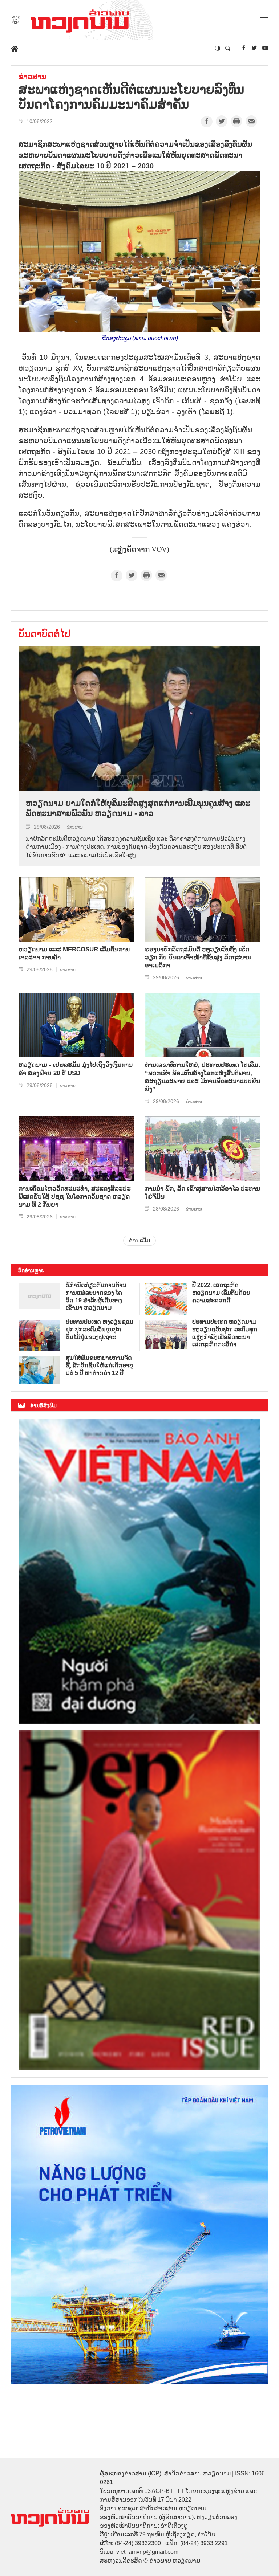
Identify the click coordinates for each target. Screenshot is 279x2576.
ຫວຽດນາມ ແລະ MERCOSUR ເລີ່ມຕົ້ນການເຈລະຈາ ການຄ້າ (74, 953)
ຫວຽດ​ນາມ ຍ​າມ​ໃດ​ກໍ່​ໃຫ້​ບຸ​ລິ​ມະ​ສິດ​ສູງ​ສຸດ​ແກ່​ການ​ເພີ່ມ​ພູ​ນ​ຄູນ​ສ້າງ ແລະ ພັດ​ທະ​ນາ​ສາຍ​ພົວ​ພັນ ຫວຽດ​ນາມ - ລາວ (138, 808)
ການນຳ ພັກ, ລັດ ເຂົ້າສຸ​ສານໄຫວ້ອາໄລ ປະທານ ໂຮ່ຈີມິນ (203, 1193)
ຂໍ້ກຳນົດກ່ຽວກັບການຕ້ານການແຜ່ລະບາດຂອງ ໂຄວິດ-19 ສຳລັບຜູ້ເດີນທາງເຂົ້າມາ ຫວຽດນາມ (96, 1296)
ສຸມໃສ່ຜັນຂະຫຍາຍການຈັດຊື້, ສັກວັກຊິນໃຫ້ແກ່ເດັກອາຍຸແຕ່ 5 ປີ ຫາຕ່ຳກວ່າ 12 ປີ (100, 1365)
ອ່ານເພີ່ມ (139, 1240)
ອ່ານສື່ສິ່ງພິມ (43, 1405)
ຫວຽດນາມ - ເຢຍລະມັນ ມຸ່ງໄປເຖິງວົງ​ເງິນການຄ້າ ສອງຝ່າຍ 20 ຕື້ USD (76, 1069)
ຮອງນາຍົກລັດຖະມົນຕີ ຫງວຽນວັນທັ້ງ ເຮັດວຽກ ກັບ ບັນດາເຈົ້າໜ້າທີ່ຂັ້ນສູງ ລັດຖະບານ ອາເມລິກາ (198, 957)
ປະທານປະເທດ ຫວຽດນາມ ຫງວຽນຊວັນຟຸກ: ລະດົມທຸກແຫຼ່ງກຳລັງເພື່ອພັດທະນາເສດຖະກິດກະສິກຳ (225, 1333)
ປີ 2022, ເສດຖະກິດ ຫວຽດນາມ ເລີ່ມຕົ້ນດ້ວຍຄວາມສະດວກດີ (221, 1293)
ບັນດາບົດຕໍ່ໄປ (45, 634)
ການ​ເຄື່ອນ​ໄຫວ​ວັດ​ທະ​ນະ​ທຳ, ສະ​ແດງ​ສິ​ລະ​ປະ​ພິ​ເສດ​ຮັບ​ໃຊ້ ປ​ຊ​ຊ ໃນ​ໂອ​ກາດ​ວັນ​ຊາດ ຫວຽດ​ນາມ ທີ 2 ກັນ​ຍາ (75, 1197)
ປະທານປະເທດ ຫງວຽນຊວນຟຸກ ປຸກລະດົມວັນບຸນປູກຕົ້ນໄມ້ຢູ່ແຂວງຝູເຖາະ (100, 1329)
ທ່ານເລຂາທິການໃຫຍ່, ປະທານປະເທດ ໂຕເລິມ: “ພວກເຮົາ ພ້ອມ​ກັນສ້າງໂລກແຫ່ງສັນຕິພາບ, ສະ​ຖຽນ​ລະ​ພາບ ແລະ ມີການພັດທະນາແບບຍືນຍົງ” (203, 1077)
